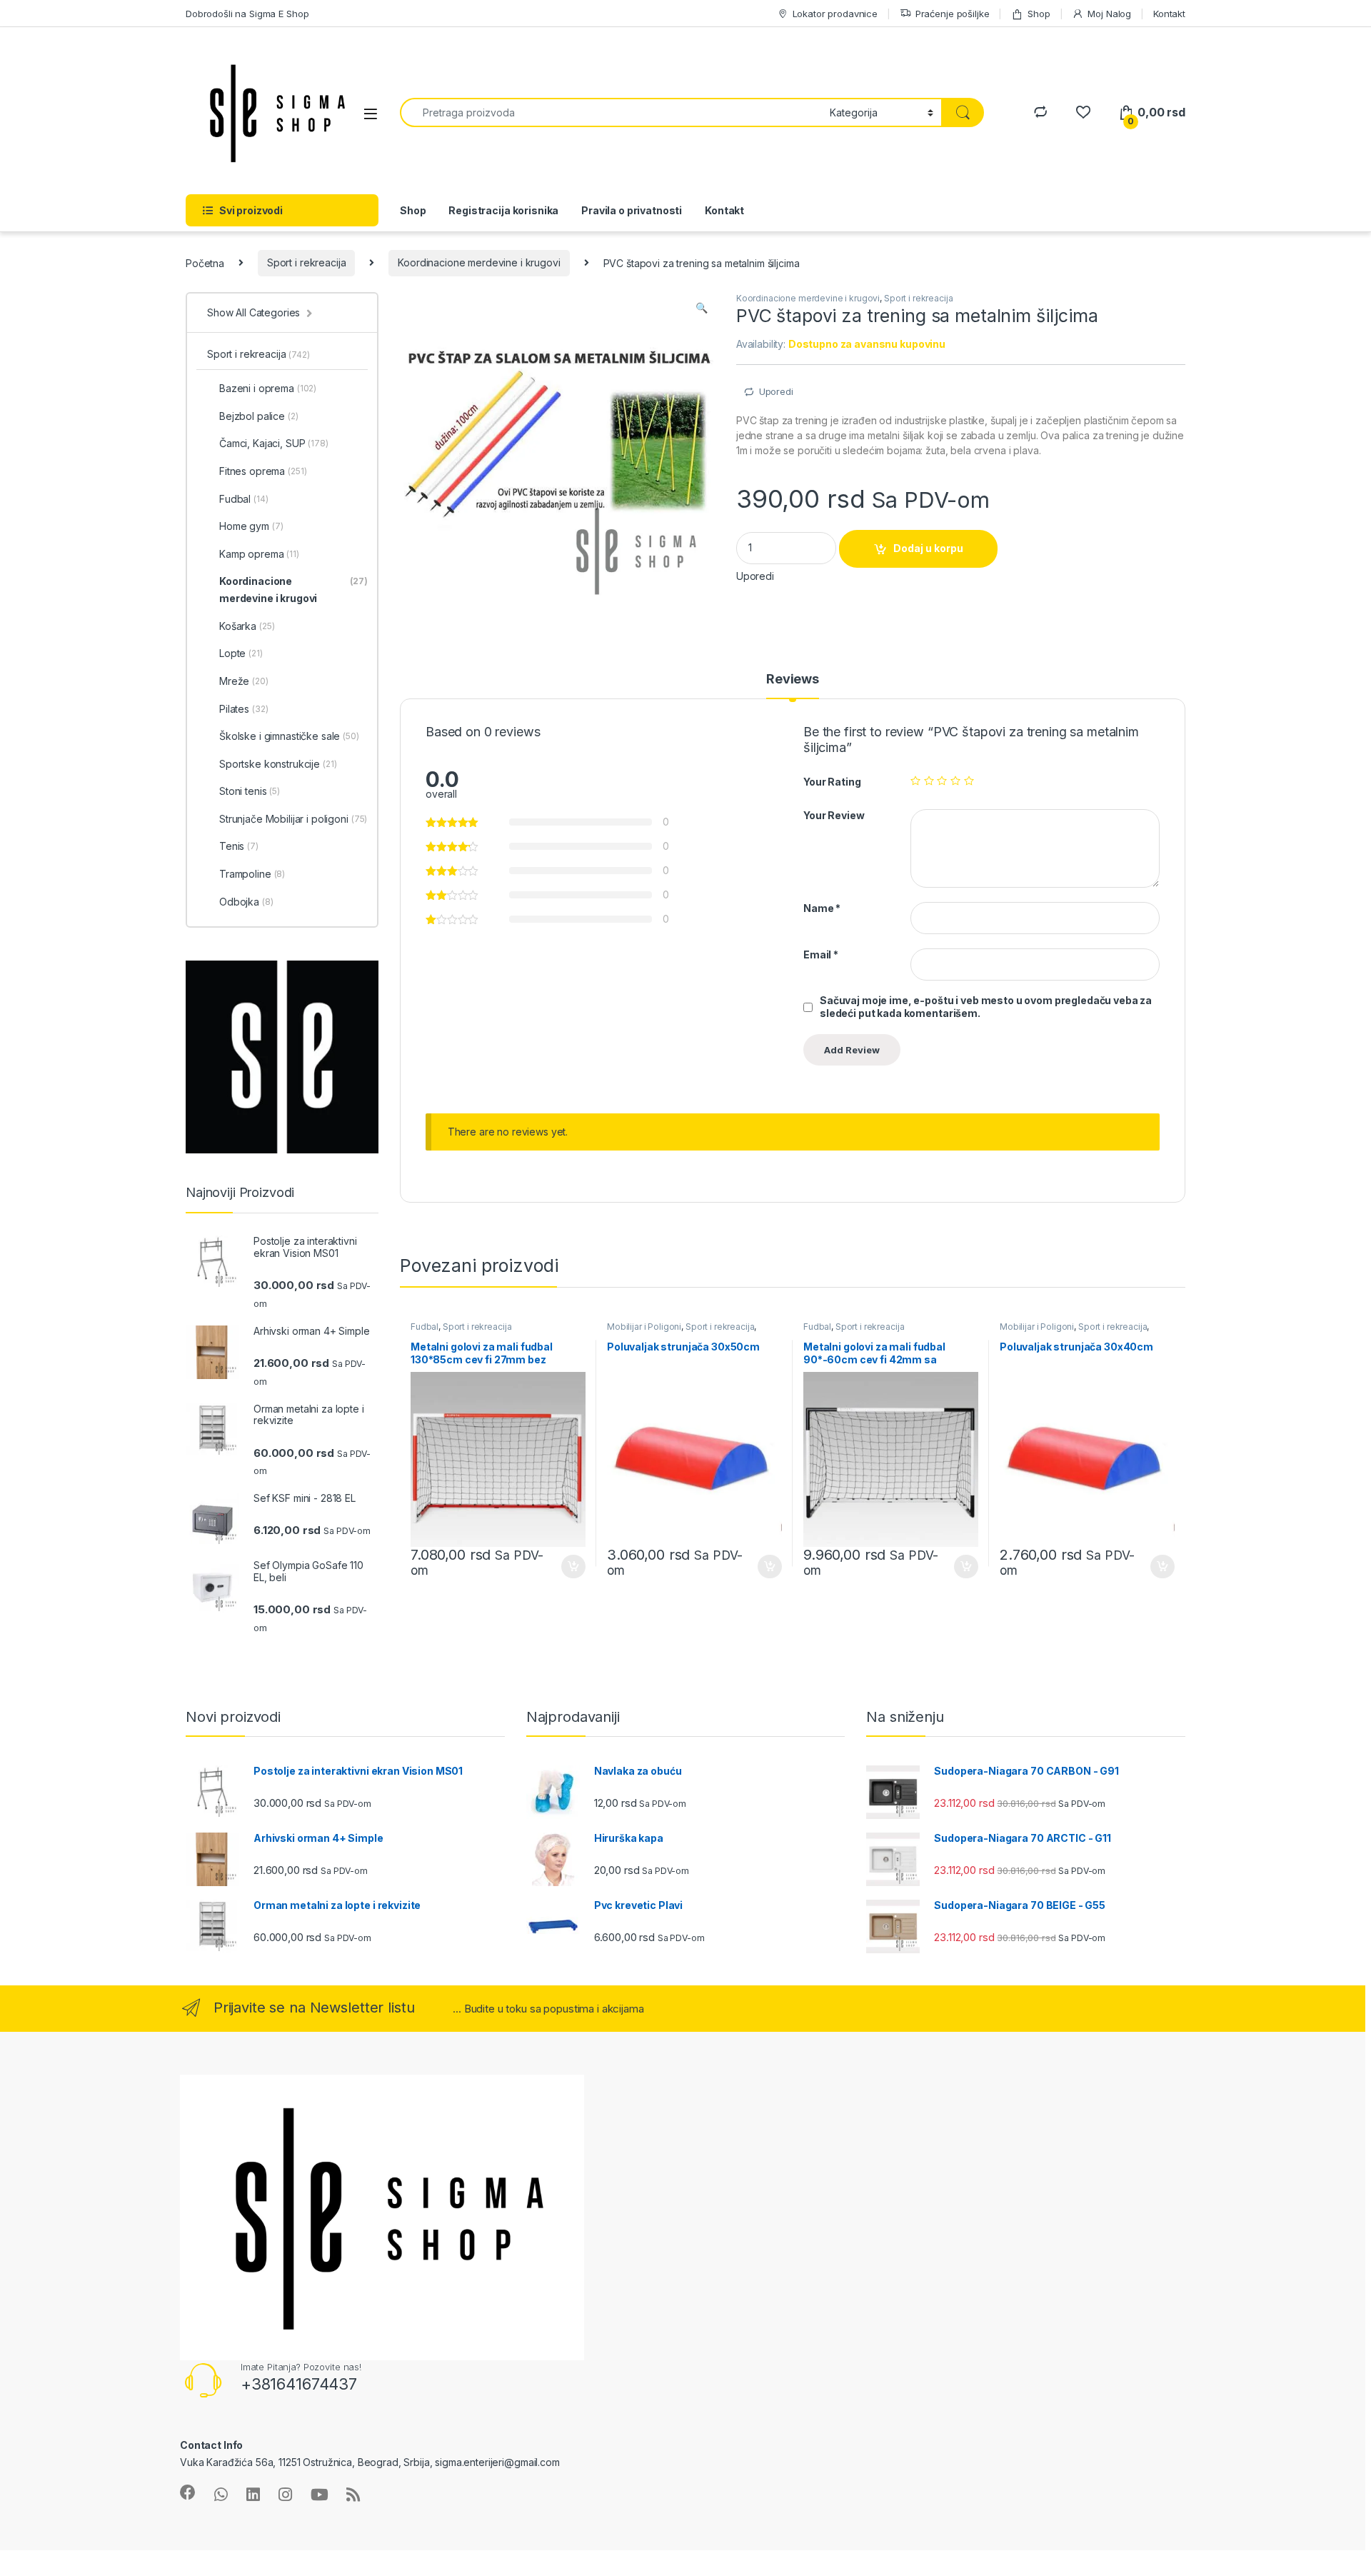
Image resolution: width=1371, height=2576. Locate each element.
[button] (702, 308)
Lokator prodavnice (835, 14)
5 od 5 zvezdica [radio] (969, 781)
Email (821, 954)
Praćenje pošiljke (953, 14)
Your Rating (832, 782)
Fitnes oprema (263, 471)
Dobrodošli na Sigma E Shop (247, 14)
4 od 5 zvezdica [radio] (955, 781)
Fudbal (425, 1327)
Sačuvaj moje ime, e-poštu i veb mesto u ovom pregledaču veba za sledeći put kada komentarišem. (986, 1007)
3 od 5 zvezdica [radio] (942, 781)
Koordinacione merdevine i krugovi (479, 262)
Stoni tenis (250, 791)
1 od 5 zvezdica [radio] (915, 781)
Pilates (243, 709)
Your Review (834, 815)
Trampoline (252, 874)
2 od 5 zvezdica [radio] (929, 781)
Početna (205, 262)
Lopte (241, 653)
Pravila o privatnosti (632, 210)
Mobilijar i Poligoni (644, 1327)
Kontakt (1169, 14)
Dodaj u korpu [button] (572, 1567)
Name (822, 908)
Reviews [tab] (793, 680)
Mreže (244, 681)
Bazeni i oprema (268, 388)
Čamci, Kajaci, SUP (274, 443)
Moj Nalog (1109, 14)
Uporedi (776, 391)
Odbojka (246, 902)
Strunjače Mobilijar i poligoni (293, 819)
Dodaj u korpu (928, 548)
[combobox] (611, 112)
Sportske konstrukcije (278, 764)
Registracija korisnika (503, 210)
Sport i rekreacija (306, 262)
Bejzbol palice (259, 416)
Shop (1039, 14)
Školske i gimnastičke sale (289, 736)
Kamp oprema (259, 554)
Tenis (239, 846)
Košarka (247, 626)
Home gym (251, 526)
